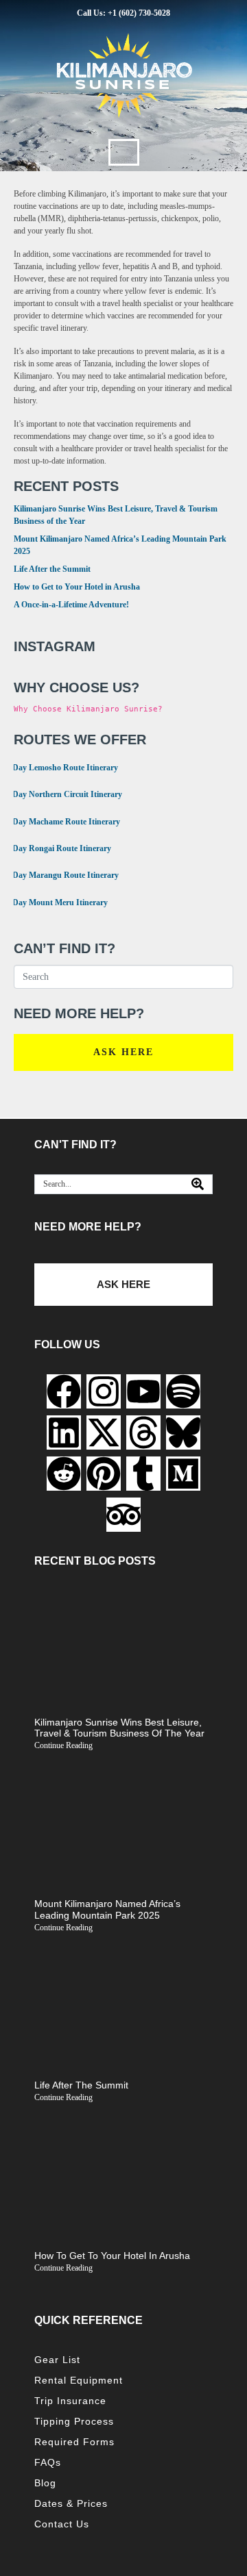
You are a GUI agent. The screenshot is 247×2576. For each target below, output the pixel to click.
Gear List (57, 2360)
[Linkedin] (64, 1432)
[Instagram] (104, 1391)
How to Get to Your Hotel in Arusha (77, 587)
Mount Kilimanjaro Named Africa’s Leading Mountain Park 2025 (107, 1909)
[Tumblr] (143, 1474)
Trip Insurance (70, 2401)
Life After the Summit (52, 569)
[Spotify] (183, 1391)
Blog (45, 2483)
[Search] (198, 1184)
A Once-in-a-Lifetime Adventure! (71, 605)
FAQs (48, 2462)
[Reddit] (64, 1474)
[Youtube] (143, 1391)
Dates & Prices (71, 2503)
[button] (124, 152)
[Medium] (183, 1474)
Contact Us (62, 2524)
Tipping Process (74, 2421)
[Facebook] (64, 1391)
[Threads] (143, 1432)
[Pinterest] (104, 1474)
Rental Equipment (79, 2380)
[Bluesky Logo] (183, 1432)
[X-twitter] (104, 1432)
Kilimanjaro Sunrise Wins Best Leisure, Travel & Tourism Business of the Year (119, 1728)
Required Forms (74, 2442)
